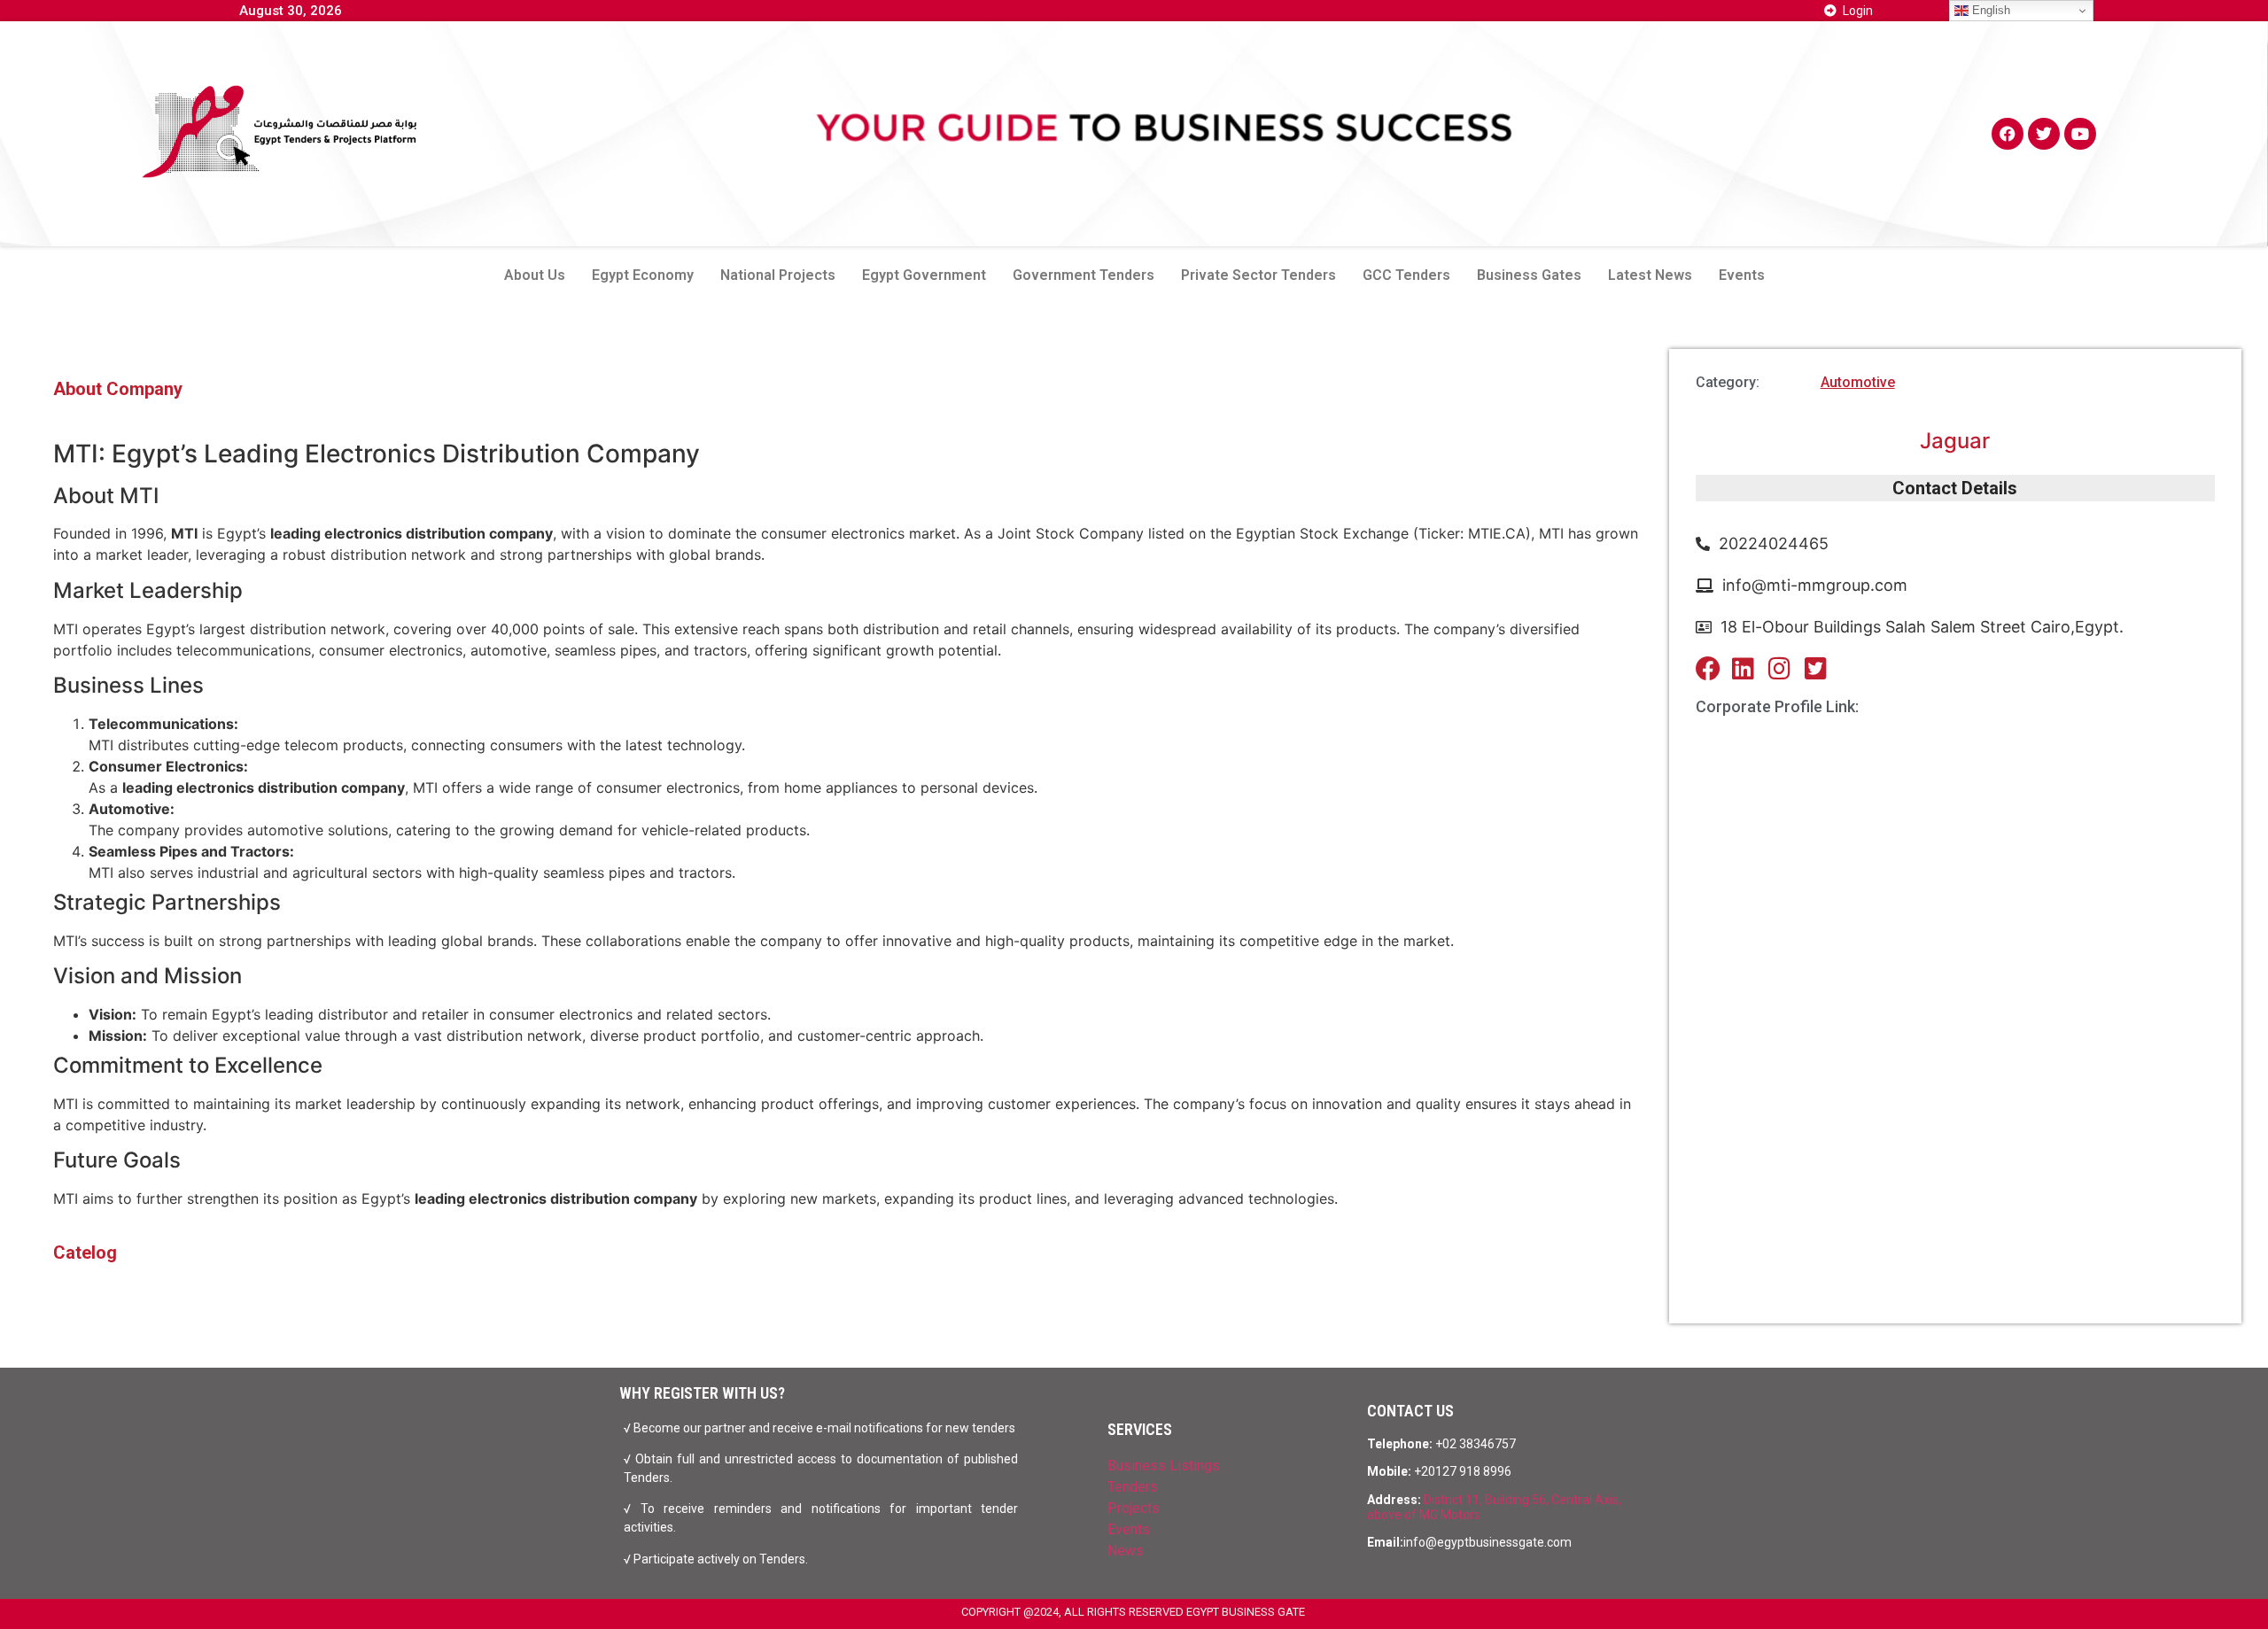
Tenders (1133, 1487)
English (1989, 10)
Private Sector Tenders (1258, 275)
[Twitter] (2044, 134)
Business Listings (1164, 1466)
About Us (535, 275)
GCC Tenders (1406, 275)
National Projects (778, 275)
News (1126, 1551)
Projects (1134, 1508)
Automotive (1858, 382)
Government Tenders (1084, 275)
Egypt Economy (643, 275)
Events (1742, 275)
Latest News (1650, 275)
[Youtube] (2080, 134)
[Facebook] (2008, 134)
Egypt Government (924, 275)
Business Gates (1529, 275)
